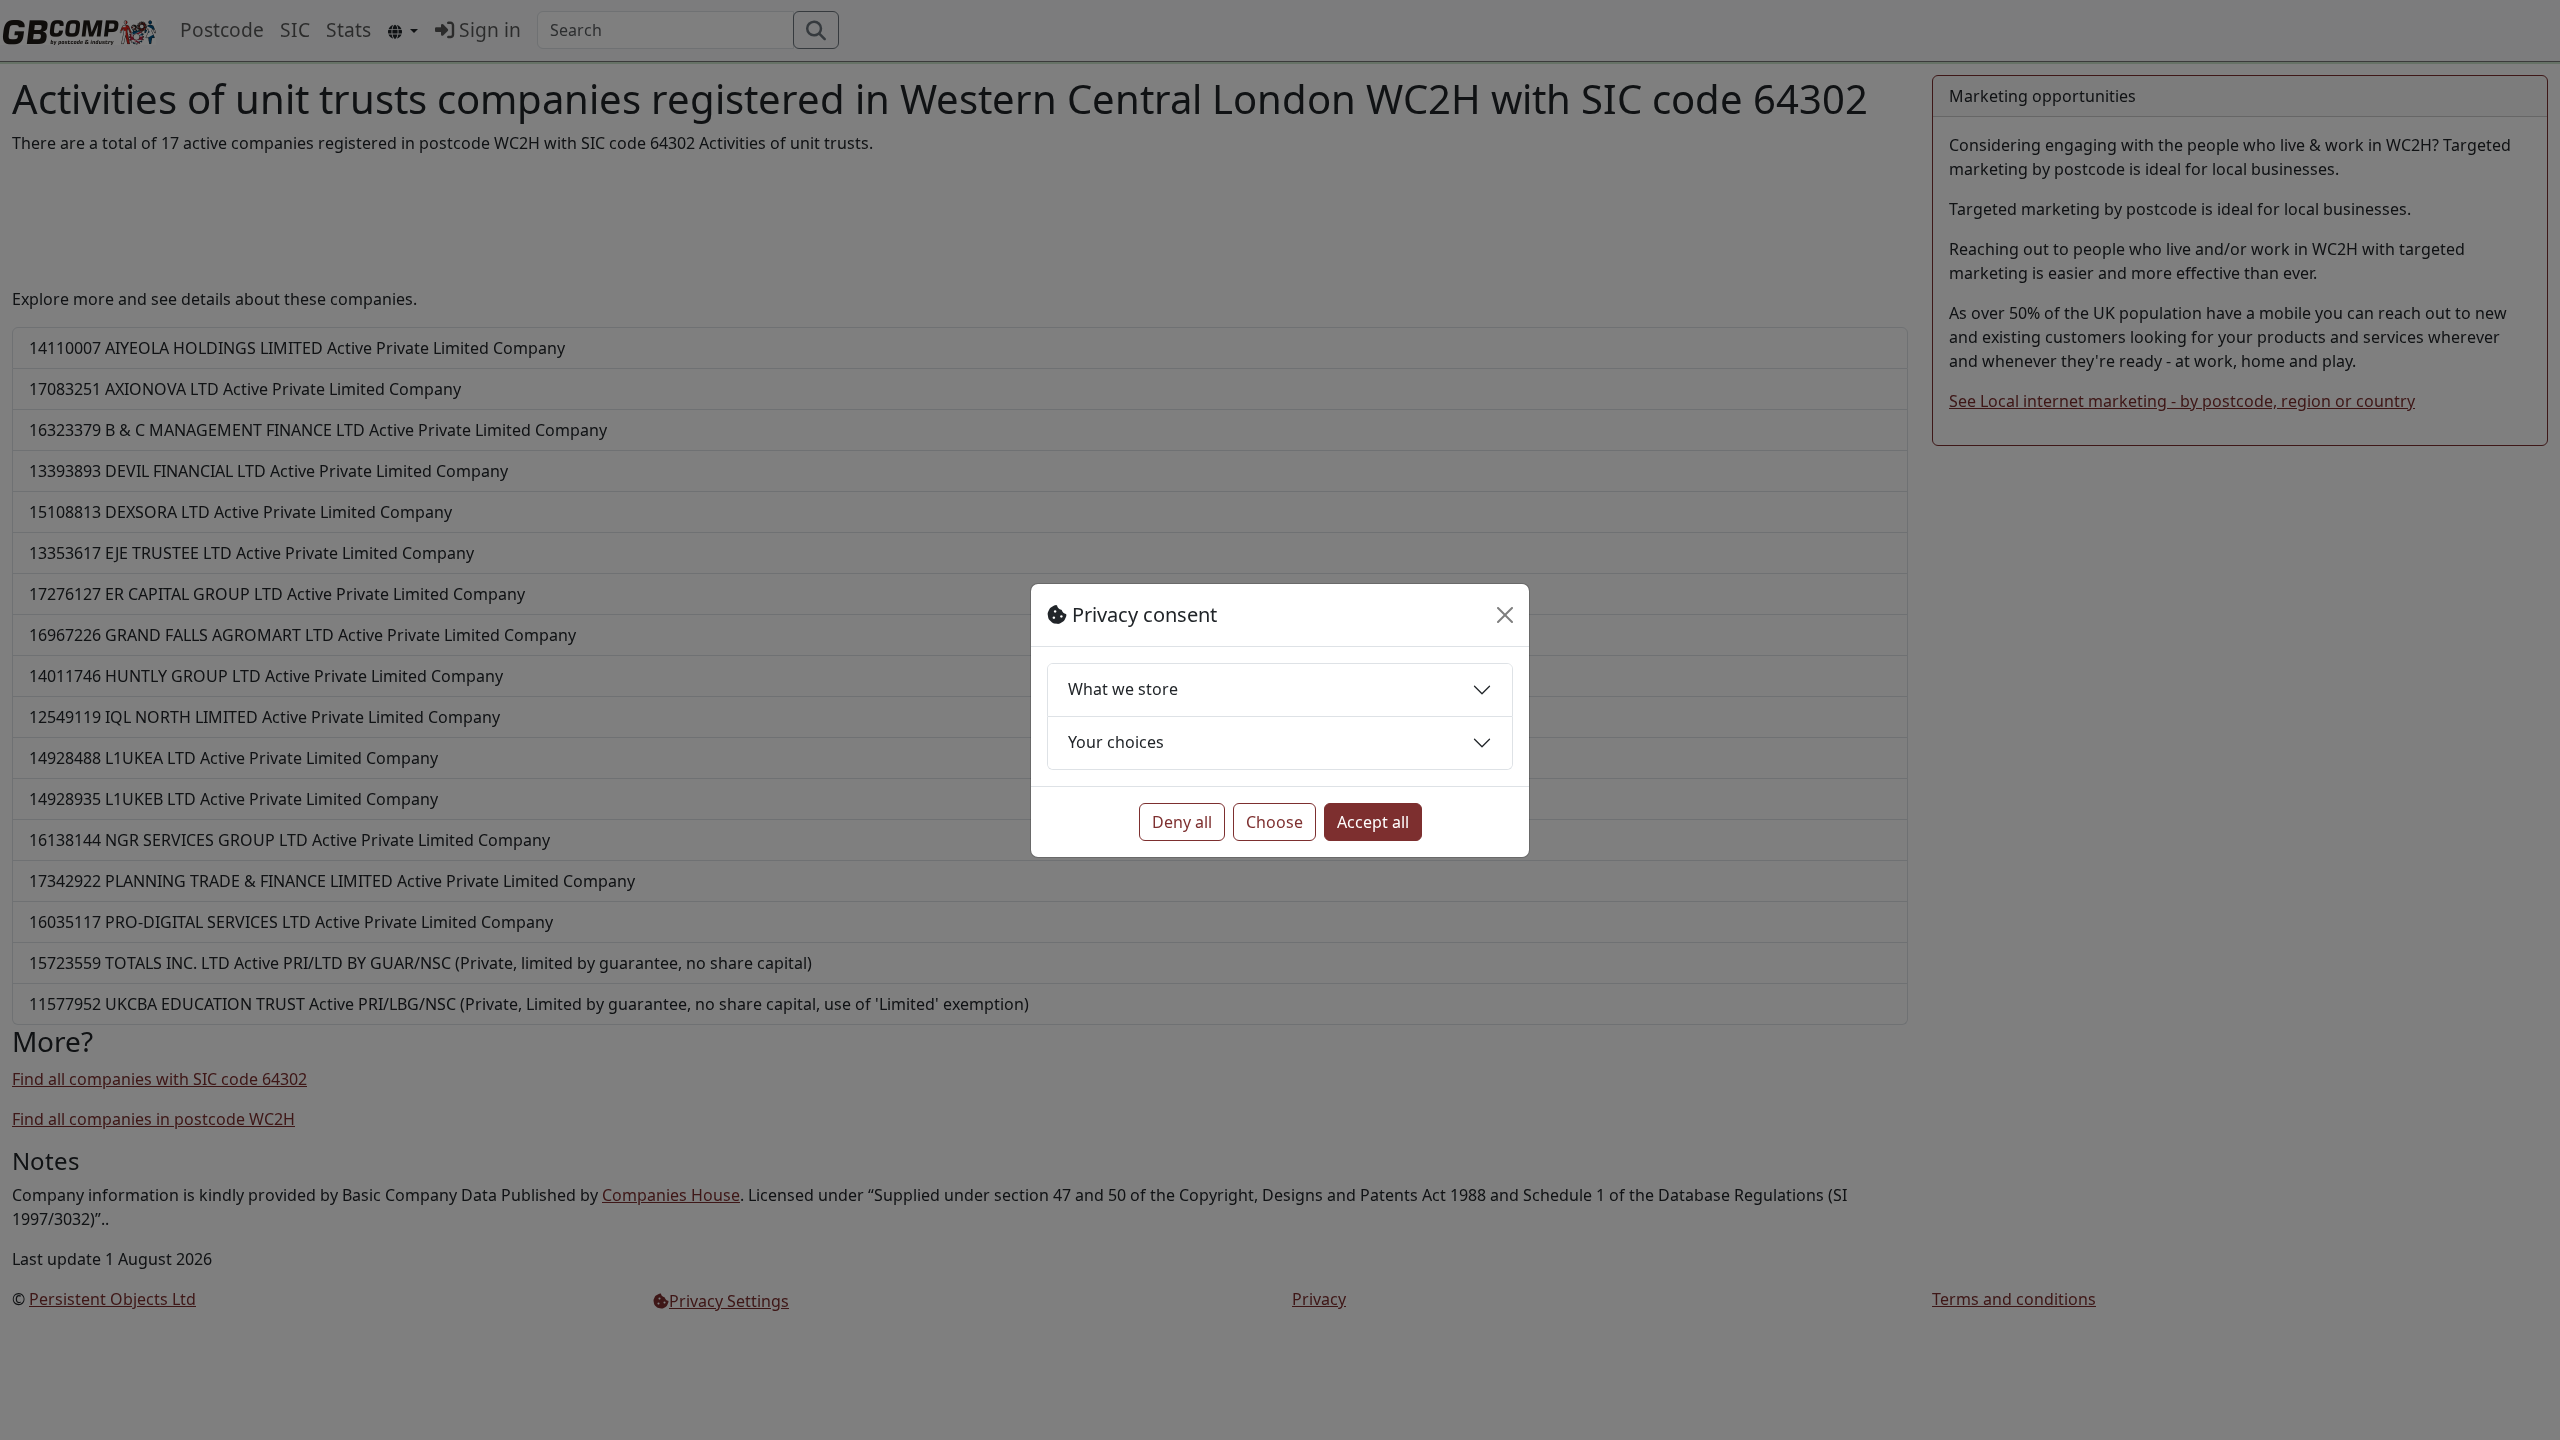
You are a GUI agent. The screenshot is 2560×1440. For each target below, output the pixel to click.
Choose (1274, 822)
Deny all (1182, 822)
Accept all (1373, 822)
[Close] (1505, 615)
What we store (1123, 689)
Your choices (1116, 742)
